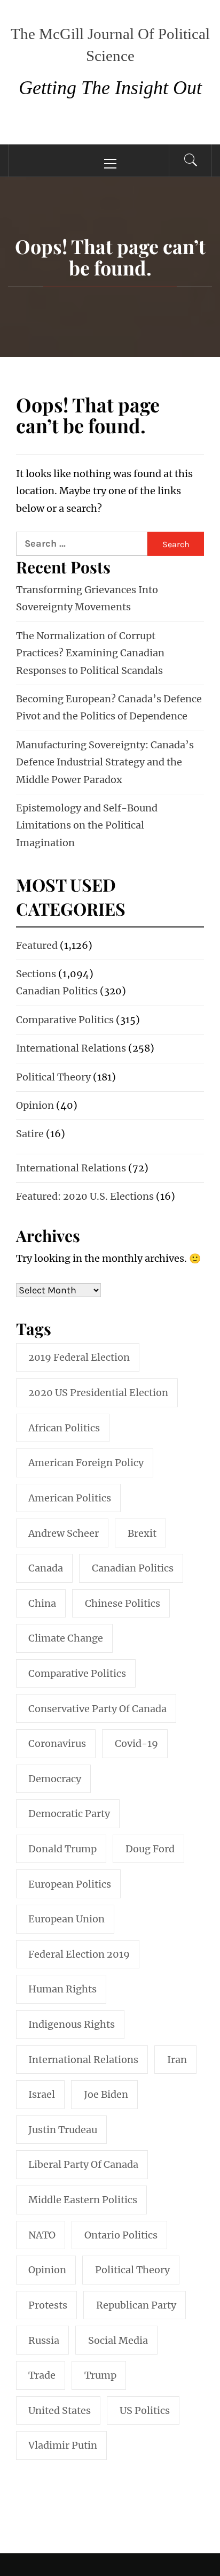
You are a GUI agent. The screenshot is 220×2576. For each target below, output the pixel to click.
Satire (30, 1134)
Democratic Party (69, 1814)
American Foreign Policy (86, 1463)
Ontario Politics (121, 2235)
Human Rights (62, 1989)
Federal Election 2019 (79, 1954)
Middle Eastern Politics (83, 2200)
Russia (44, 2340)
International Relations (71, 1048)
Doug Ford (150, 1849)
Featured (37, 945)
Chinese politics (123, 1603)
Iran (177, 2060)
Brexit (142, 1533)
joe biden (106, 2094)
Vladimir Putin (63, 2445)
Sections (36, 974)
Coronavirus (57, 1743)
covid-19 (136, 1743)
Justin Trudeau (63, 2130)
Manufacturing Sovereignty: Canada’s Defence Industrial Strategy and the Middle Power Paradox (105, 762)
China (42, 1603)
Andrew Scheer (64, 1533)
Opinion (35, 1105)
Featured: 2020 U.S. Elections (85, 1196)
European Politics (70, 1884)
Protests (48, 2305)
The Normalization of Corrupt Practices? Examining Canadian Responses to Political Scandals (90, 653)
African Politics (64, 1428)
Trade (42, 2375)
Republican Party (136, 2305)
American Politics (70, 1498)
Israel (42, 2094)
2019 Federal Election (79, 1357)
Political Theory (53, 1077)
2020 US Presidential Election (98, 1393)
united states (60, 2410)
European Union (66, 1919)
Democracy (55, 1779)
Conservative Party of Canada (97, 1709)
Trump (100, 2375)
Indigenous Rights (72, 2024)
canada (46, 1568)
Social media (118, 2340)
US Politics (145, 2410)
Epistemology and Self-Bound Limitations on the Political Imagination (87, 825)
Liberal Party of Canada (83, 2164)
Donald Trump (62, 1849)
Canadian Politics (57, 991)
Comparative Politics (65, 1020)
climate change (66, 1638)
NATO (42, 2235)
